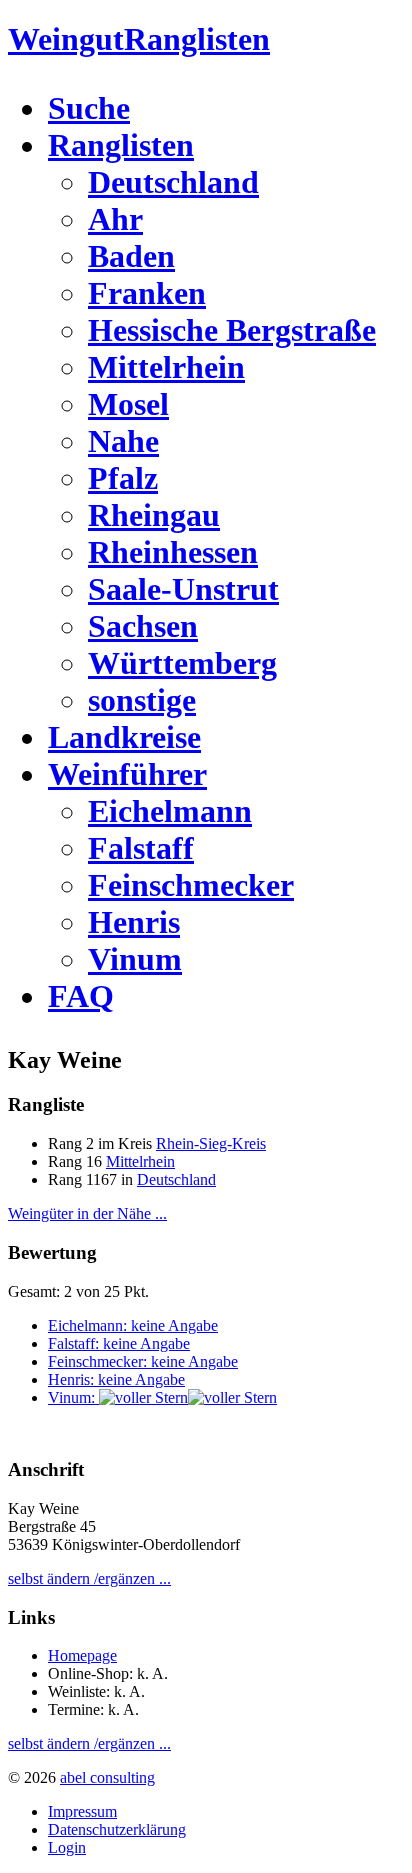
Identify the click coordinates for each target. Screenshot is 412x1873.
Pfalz (123, 478)
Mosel (128, 404)
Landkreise (124, 737)
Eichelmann (170, 811)
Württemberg (182, 663)
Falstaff (141, 848)
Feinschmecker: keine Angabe (143, 1361)
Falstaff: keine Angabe (119, 1343)
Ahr (115, 219)
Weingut (139, 39)
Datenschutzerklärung (117, 1829)
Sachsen (143, 626)
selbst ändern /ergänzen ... (89, 1578)
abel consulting (107, 1777)
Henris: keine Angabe (116, 1379)
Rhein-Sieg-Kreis (211, 1143)
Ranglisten (121, 145)
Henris (134, 922)
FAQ (81, 996)
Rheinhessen (173, 552)
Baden (131, 256)
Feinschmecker (191, 885)
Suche (89, 108)
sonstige (142, 700)
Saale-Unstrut (183, 589)
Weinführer (127, 774)
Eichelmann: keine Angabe (133, 1325)
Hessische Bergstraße (232, 330)
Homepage (82, 1655)
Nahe (123, 441)
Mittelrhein (166, 367)
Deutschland (173, 182)
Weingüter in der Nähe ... (87, 1213)
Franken (147, 293)
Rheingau (154, 515)
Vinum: (73, 1397)
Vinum (135, 959)
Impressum (82, 1811)
